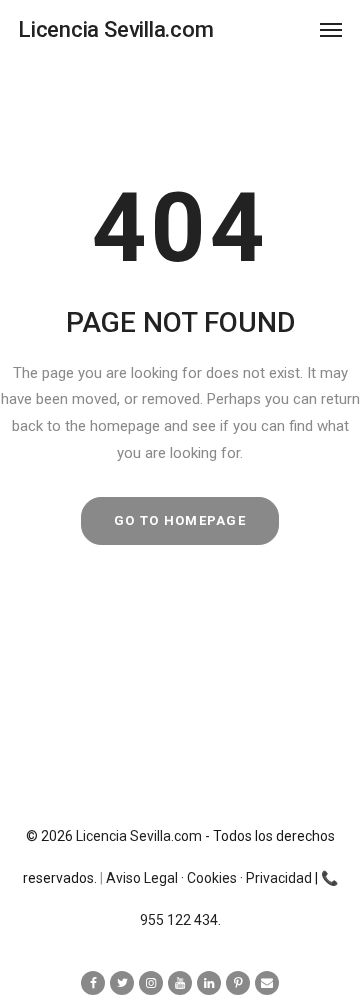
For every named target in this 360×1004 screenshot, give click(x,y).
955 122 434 (179, 920)
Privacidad (279, 878)
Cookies (212, 878)
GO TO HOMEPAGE (180, 520)
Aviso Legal (142, 878)
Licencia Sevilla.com (139, 836)
